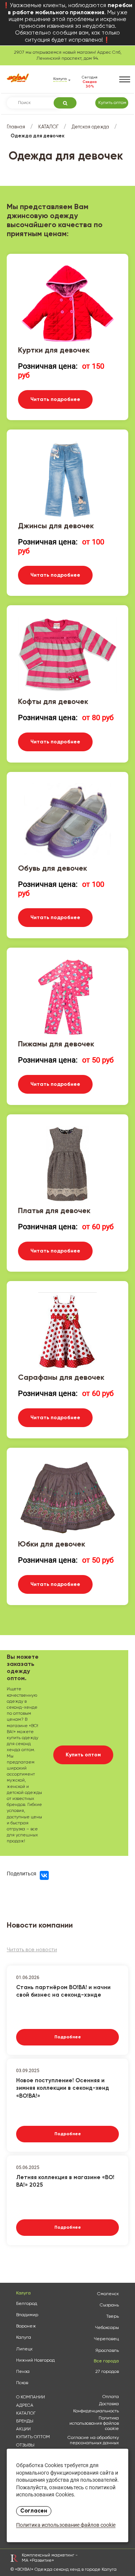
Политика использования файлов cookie (94, 2424)
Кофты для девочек (53, 702)
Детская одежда (90, 127)
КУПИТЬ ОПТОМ (33, 2437)
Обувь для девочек (52, 869)
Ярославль (107, 2351)
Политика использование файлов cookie (66, 2526)
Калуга (24, 2338)
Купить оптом (112, 103)
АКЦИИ (23, 2429)
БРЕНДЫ (25, 2421)
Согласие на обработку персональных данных (93, 2440)
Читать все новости (32, 1950)
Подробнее (68, 2037)
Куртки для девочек (54, 351)
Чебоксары (107, 2328)
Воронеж (26, 2326)
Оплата (111, 2397)
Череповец (106, 2339)
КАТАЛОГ (48, 127)
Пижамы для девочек (56, 1045)
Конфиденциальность (96, 2411)
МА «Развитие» (38, 2561)
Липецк (24, 2349)
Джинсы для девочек (56, 526)
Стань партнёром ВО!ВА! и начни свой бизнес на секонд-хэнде (63, 1991)
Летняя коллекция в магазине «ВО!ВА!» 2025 (65, 2181)
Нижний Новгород (35, 2360)
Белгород (27, 2304)
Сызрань (109, 2305)
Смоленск (108, 2294)
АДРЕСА (25, 2406)
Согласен (34, 2511)
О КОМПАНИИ (31, 2397)
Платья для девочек (54, 1211)
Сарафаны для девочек (61, 1378)
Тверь (112, 2317)
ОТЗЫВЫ (25, 2445)
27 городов (107, 2372)
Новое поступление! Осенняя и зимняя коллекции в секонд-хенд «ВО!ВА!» (63, 2087)
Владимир (27, 2315)
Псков (22, 2383)
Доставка (109, 2404)
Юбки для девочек (52, 1545)
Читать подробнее (55, 399)
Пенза (23, 2372)
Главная (16, 127)
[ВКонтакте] (44, 1875)
